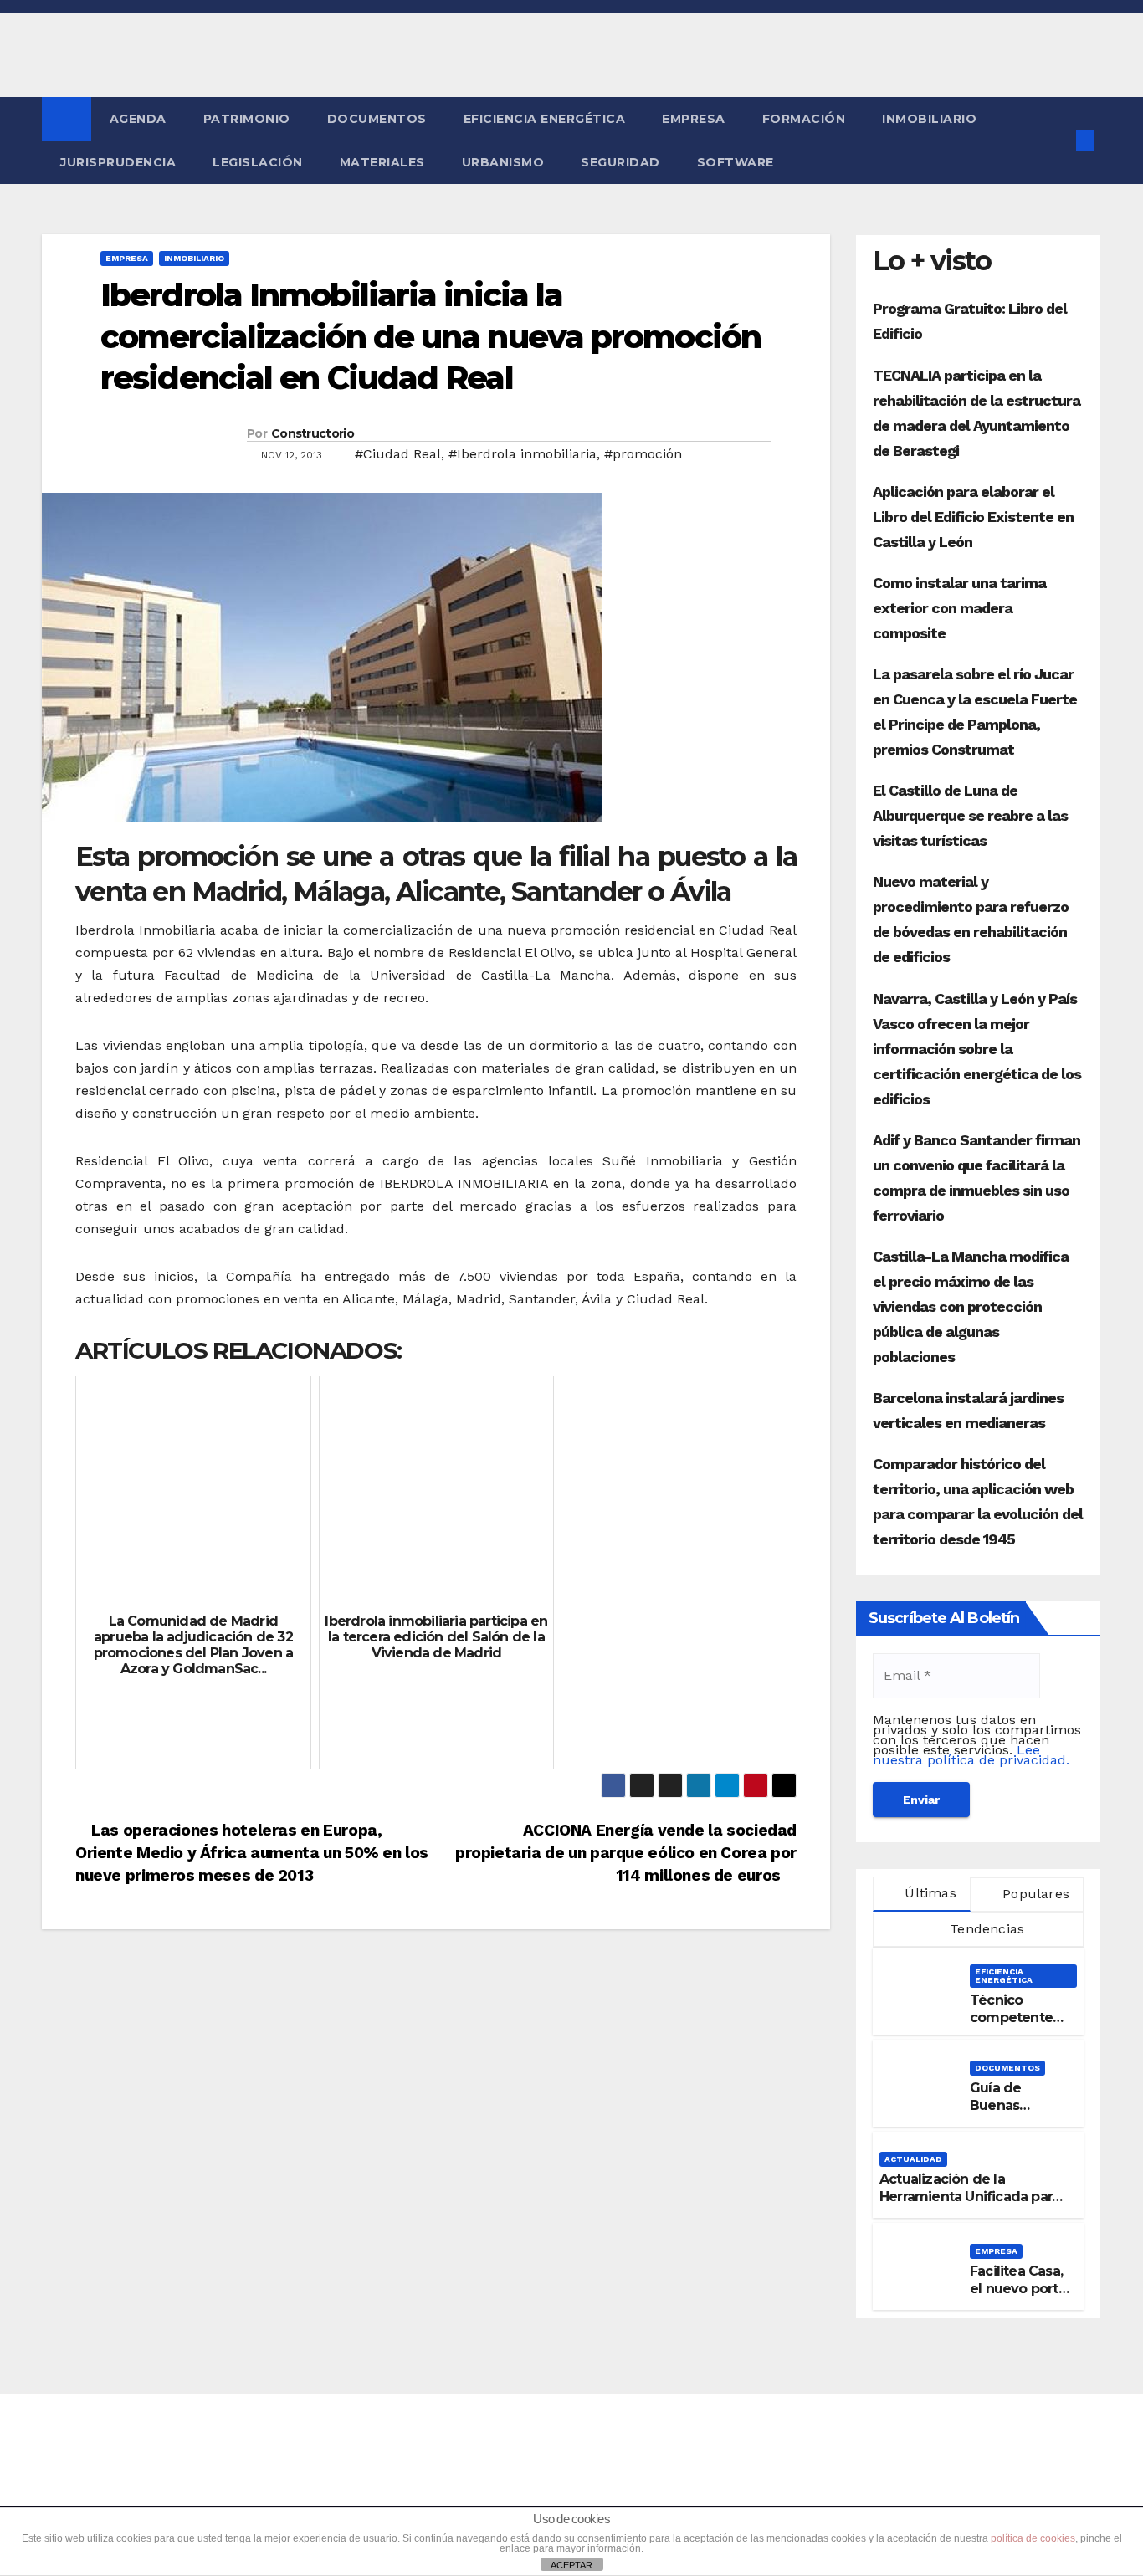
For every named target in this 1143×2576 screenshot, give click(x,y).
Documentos (377, 119)
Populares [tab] (1034, 1894)
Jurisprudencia (118, 162)
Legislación (258, 162)
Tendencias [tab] (985, 1929)
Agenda (138, 119)
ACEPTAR (571, 2565)
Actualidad (913, 2159)
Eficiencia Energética (545, 119)
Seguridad (620, 162)
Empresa (694, 119)
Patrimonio (247, 119)
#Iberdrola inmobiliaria (523, 454)
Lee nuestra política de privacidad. (971, 1755)
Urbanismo (503, 162)
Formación (804, 119)
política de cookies (1033, 2538)
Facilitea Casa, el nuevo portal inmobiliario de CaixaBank (1020, 2297)
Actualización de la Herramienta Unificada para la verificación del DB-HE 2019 (969, 2205)
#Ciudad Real (398, 454)
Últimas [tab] (928, 1893)
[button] (1058, 140)
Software (736, 162)
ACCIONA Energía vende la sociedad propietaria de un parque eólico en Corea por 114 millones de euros (626, 1853)
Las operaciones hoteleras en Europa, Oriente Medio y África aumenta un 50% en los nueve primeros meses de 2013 (252, 1853)
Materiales (382, 162)
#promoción (643, 454)
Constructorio (313, 433)
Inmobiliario (929, 119)
